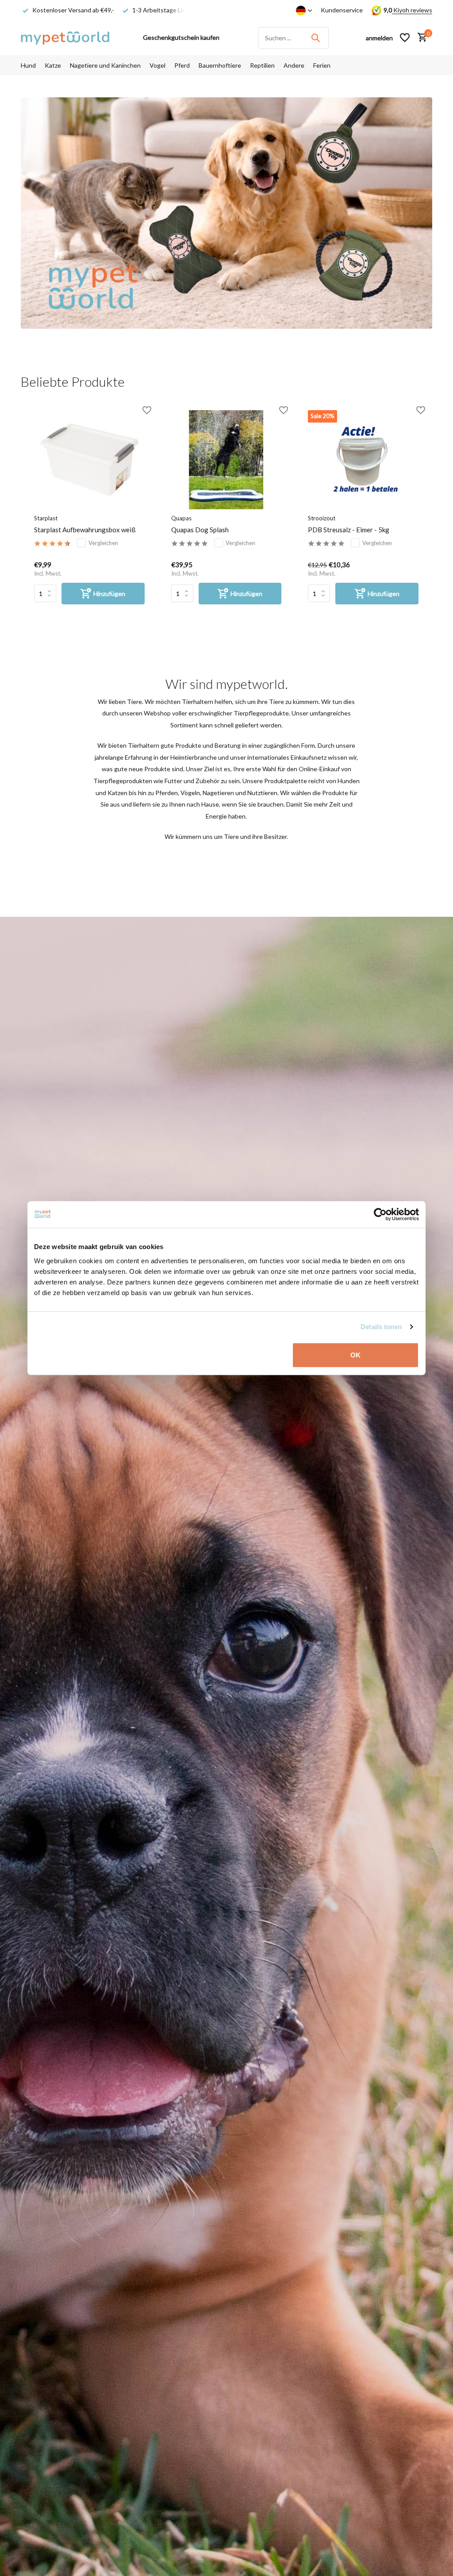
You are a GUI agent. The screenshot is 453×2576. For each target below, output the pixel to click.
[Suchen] (315, 38)
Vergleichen (103, 543)
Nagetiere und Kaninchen (105, 65)
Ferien (322, 65)
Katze (53, 65)
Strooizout (322, 518)
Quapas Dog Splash (200, 530)
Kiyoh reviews (412, 10)
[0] (420, 38)
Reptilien (262, 65)
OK (355, 1355)
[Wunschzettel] (405, 38)
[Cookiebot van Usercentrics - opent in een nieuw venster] (380, 1215)
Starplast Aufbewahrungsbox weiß (85, 530)
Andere (294, 65)
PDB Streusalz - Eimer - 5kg (349, 530)
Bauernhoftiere (220, 65)
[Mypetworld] (65, 38)
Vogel (157, 65)
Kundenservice (342, 10)
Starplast (46, 518)
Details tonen (381, 1327)
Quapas (181, 518)
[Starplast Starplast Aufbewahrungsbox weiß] (89, 459)
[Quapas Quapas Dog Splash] (226, 459)
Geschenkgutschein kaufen (181, 37)
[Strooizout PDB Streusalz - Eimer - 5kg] (363, 459)
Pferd (182, 65)
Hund (28, 65)
